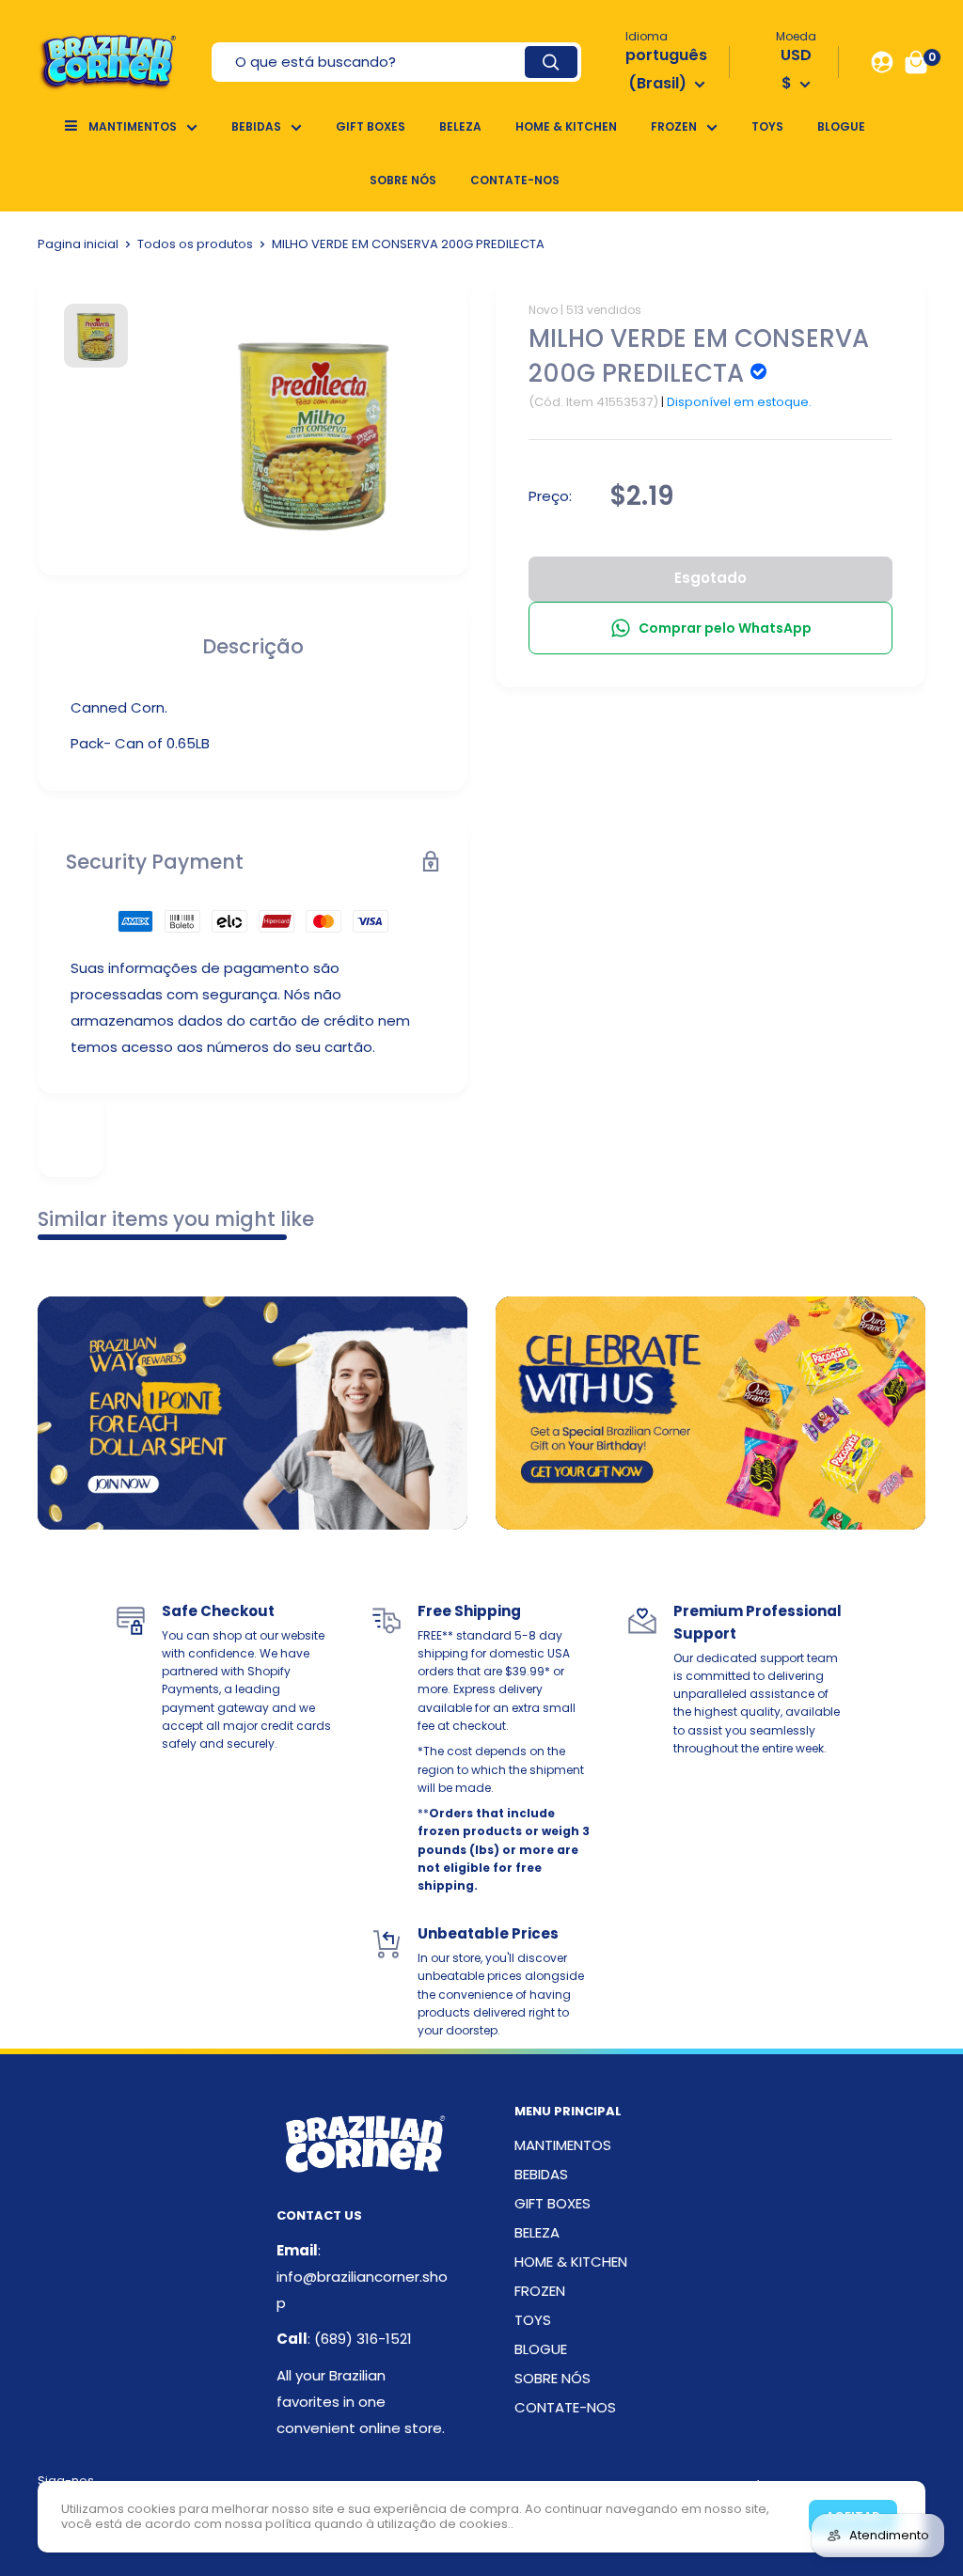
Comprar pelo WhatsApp (725, 628)
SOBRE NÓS (403, 180)
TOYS (767, 126)
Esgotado (710, 578)
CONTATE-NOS (515, 180)
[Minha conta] (882, 62)
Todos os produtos (195, 244)
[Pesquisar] (551, 62)
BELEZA (460, 126)
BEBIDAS (256, 126)
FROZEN (674, 126)
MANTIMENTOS (133, 126)
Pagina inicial (78, 244)
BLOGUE (841, 126)
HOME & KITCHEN (566, 126)
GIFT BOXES (371, 126)
